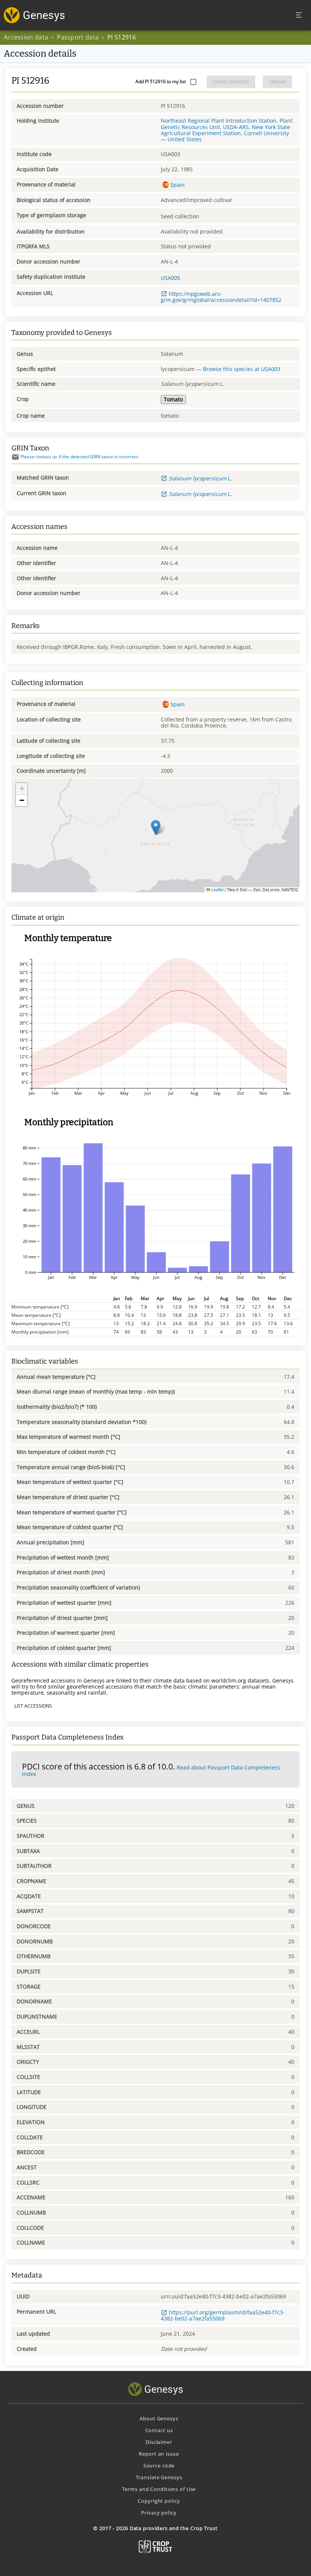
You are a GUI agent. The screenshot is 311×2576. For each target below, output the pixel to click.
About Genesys (159, 2418)
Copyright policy (159, 2501)
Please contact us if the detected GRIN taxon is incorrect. (80, 457)
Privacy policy (159, 2513)
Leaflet (217, 889)
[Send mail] (15, 457)
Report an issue (159, 2454)
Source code (159, 2466)
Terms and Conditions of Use (159, 2489)
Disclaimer (159, 2442)
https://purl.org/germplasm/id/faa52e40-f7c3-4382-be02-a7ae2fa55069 (223, 2315)
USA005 (170, 278)
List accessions (33, 1706)
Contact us (159, 2430)
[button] (156, 828)
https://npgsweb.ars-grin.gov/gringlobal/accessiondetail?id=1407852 (221, 297)
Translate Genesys (159, 2477)
